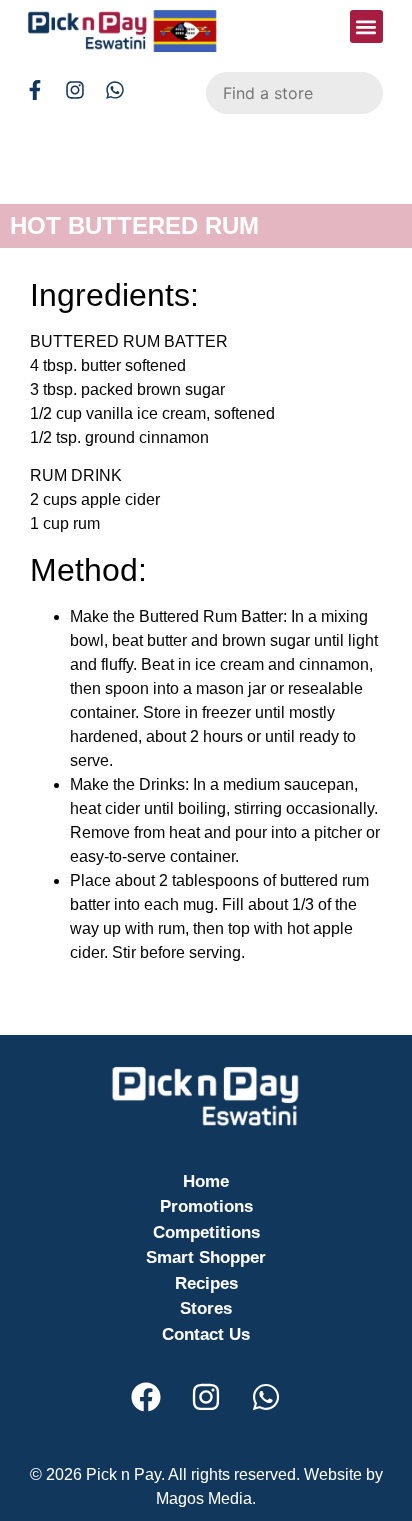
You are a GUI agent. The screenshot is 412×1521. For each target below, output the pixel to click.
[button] (366, 26)
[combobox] (294, 93)
